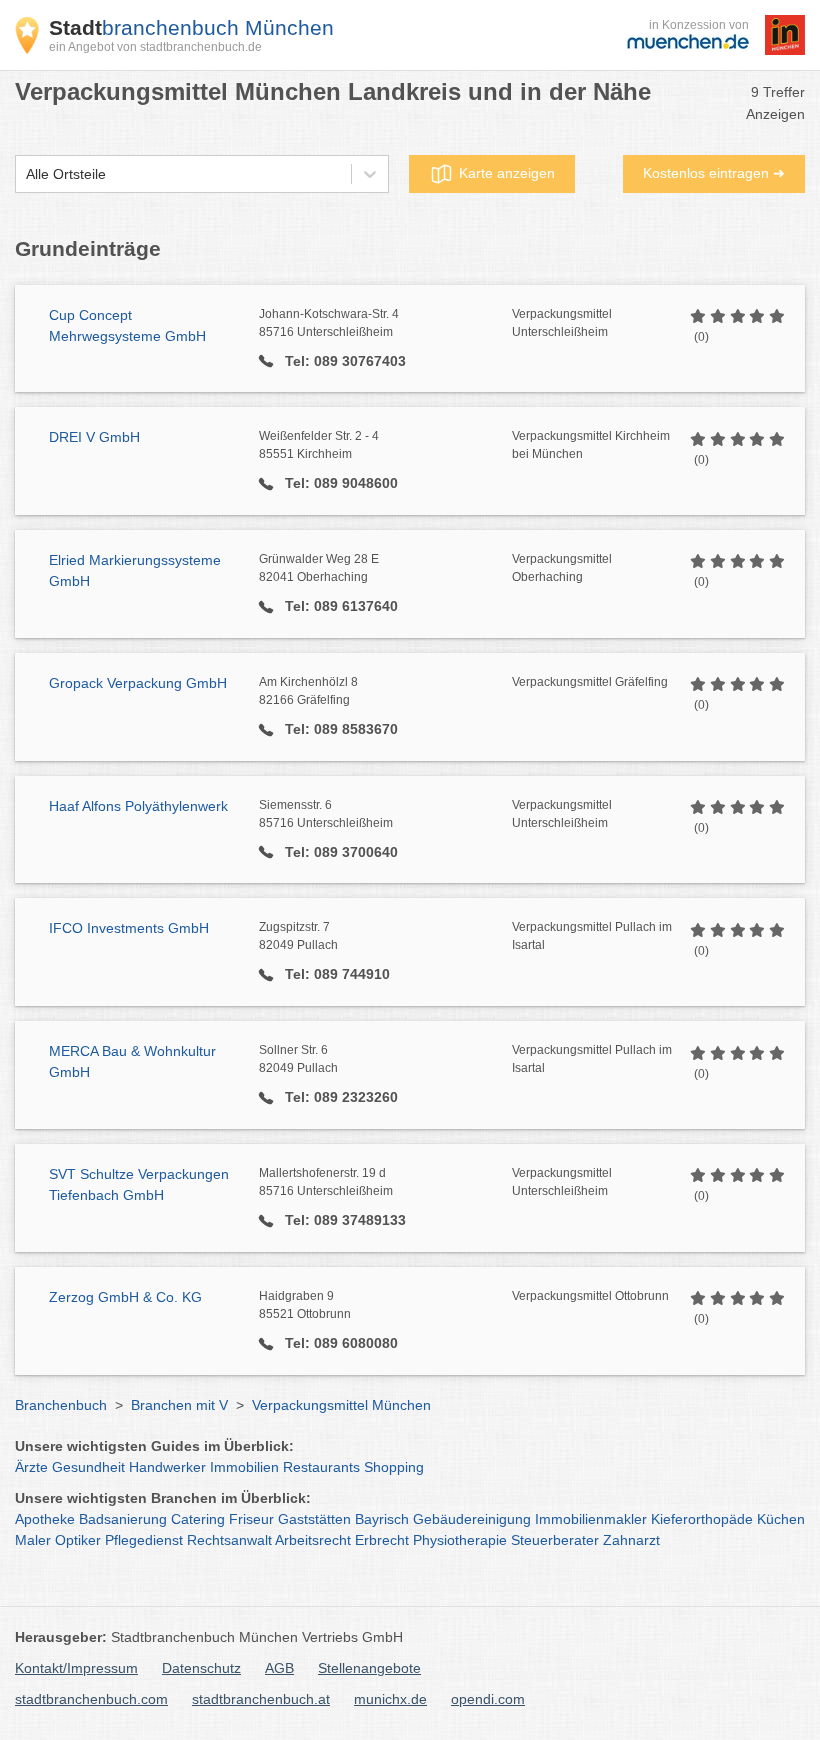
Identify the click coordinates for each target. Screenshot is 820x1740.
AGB (279, 1668)
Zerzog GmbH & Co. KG (125, 1297)
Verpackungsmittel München (341, 1405)
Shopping (394, 1467)
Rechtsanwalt (229, 1540)
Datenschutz (201, 1668)
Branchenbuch (61, 1405)
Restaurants (321, 1467)
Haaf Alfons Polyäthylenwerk (138, 806)
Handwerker (167, 1467)
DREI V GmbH (94, 437)
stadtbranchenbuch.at (261, 1699)
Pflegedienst (144, 1540)
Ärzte (31, 1467)
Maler (33, 1540)
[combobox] (26, 174)
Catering (198, 1519)
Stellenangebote (369, 1668)
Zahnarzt (631, 1540)
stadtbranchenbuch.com (91, 1699)
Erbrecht (382, 1540)
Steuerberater (555, 1540)
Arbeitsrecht (313, 1540)
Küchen (781, 1519)
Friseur (251, 1519)
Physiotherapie (460, 1540)
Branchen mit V (179, 1405)
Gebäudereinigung (472, 1519)
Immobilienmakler (591, 1519)
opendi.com (488, 1699)
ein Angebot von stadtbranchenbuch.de (155, 47)
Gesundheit (88, 1467)
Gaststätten (314, 1519)
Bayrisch (382, 1519)
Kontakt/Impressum (76, 1668)
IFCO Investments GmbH (129, 928)
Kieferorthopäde (702, 1519)
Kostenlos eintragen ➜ (714, 173)
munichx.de (390, 1699)
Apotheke (45, 1519)
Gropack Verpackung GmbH (138, 683)
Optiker (78, 1540)
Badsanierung (123, 1519)
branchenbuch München (191, 27)
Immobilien (244, 1467)
